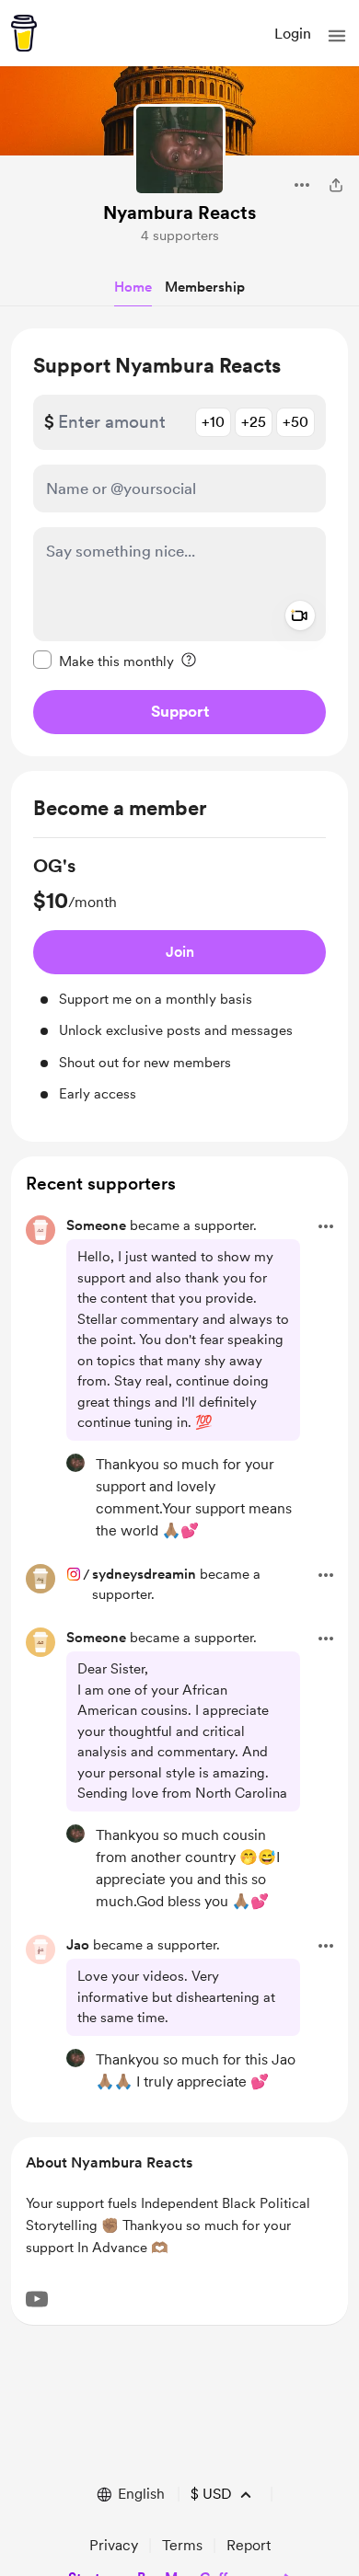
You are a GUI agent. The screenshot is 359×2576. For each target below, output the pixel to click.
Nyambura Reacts (179, 213)
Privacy (114, 2545)
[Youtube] (37, 2299)
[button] (337, 36)
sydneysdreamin (144, 1574)
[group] (179, 979)
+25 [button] (254, 422)
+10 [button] (213, 422)
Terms (182, 2545)
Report (249, 2545)
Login (293, 34)
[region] (179, 542)
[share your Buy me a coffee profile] (336, 185)
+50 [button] (295, 422)
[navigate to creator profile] (179, 150)
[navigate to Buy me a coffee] (24, 33)
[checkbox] (104, 661)
